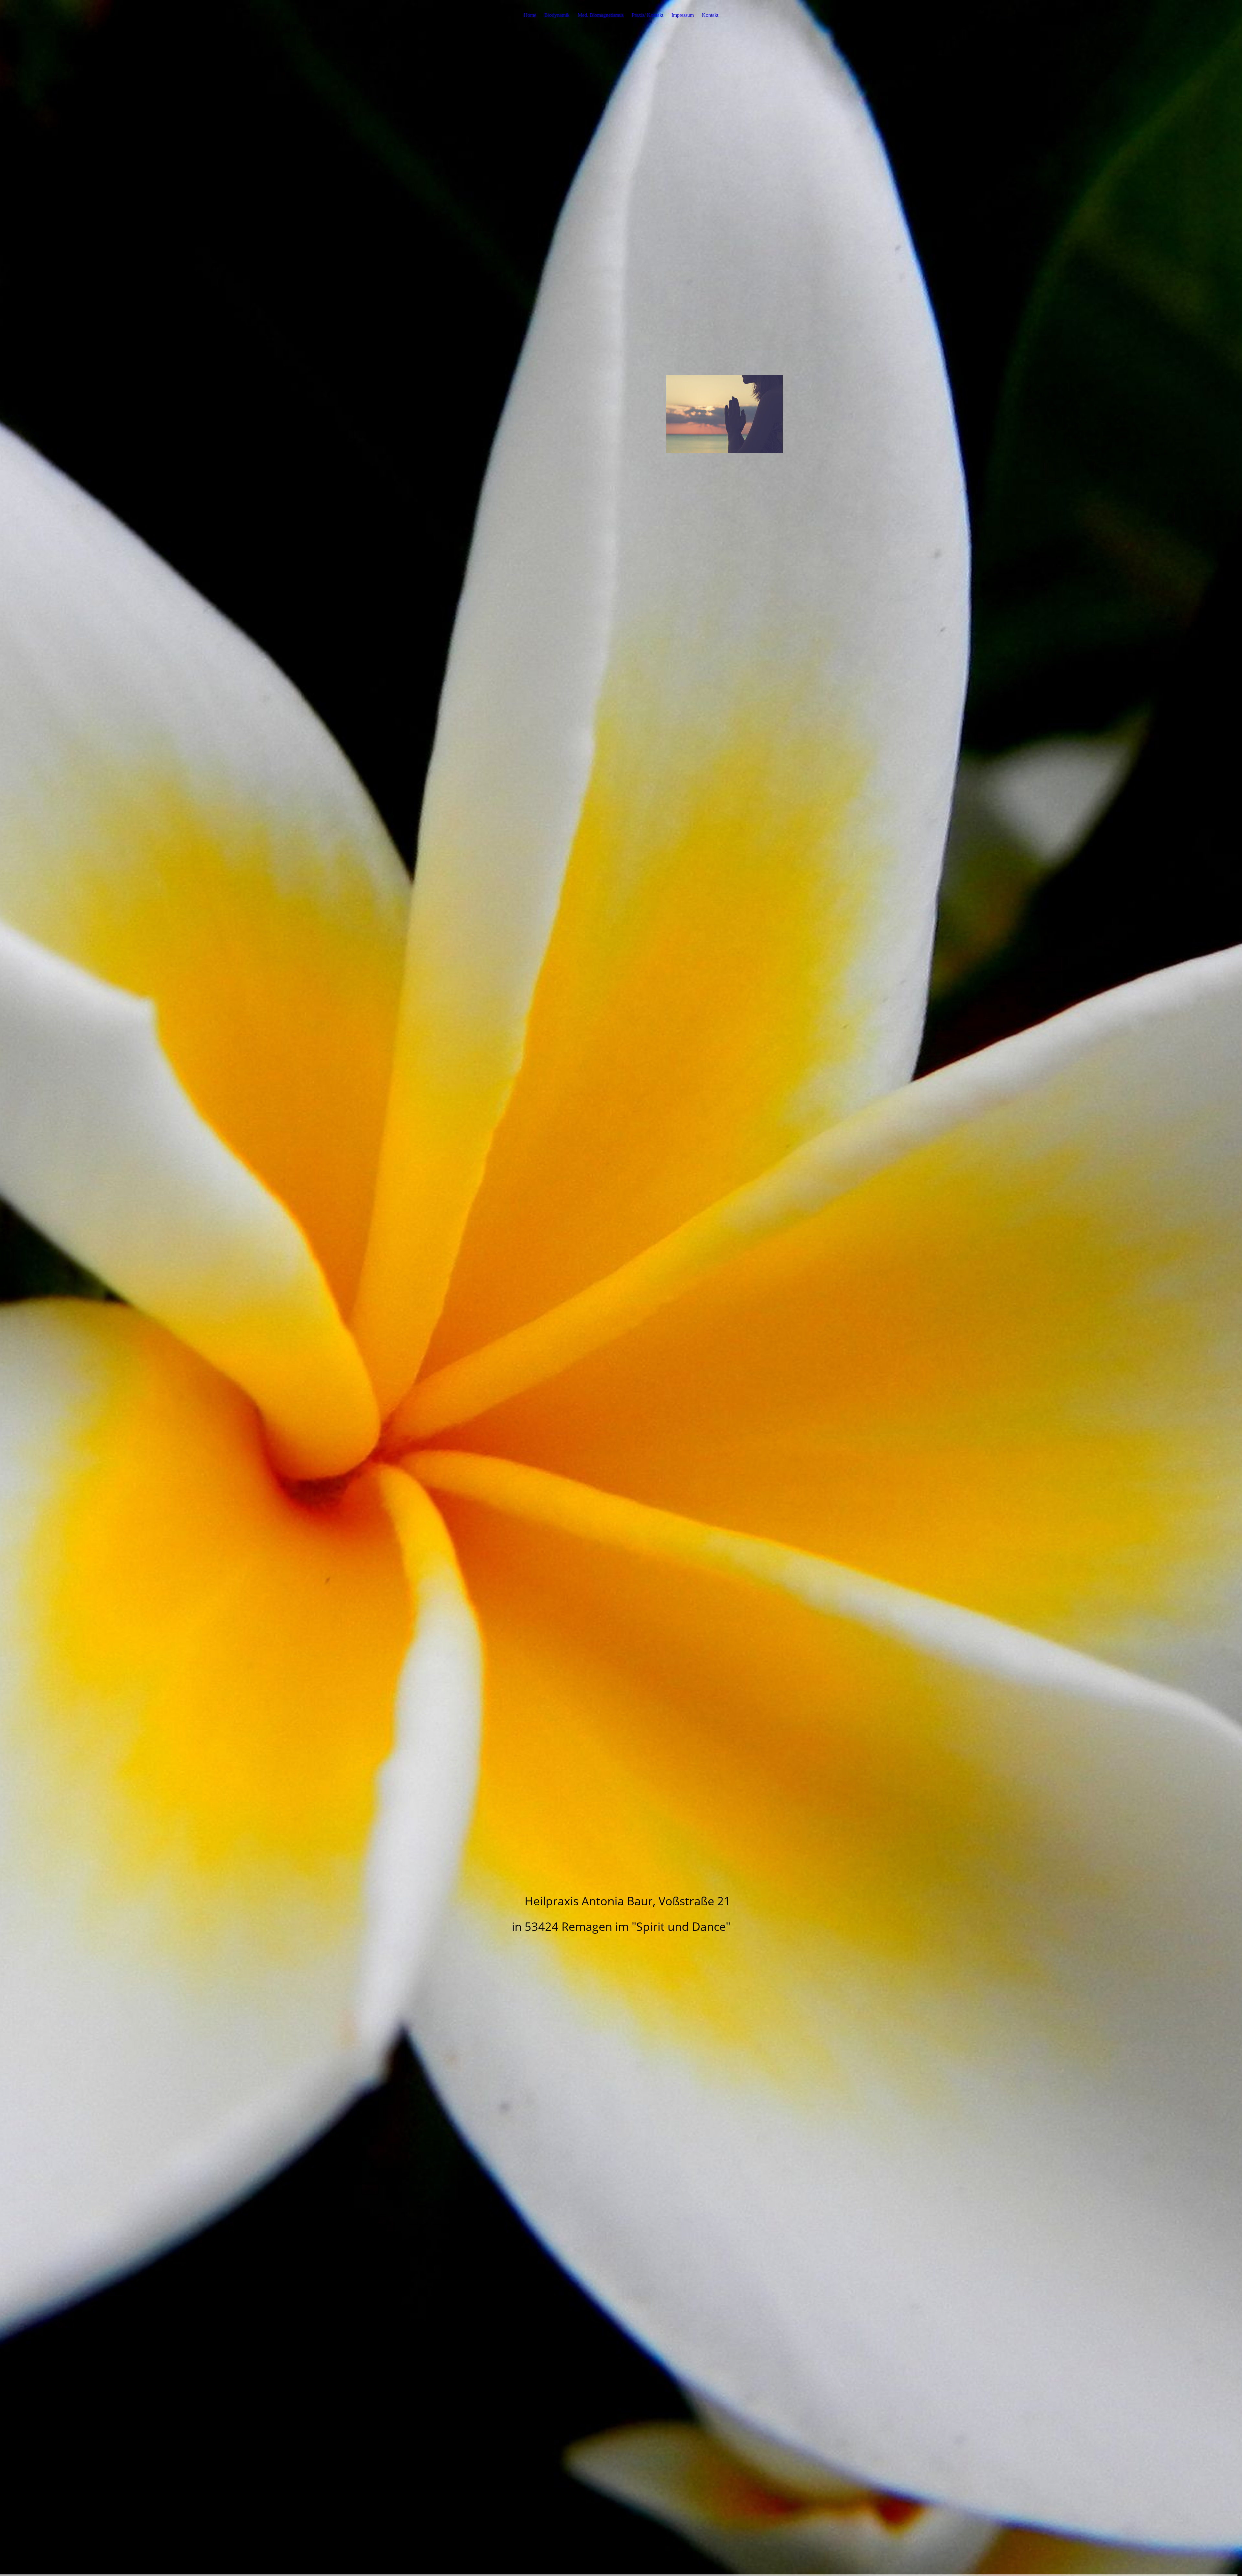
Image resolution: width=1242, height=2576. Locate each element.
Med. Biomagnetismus (601, 15)
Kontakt (710, 15)
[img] (621, 1288)
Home (530, 15)
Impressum (683, 15)
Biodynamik (557, 15)
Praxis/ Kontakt (648, 15)
